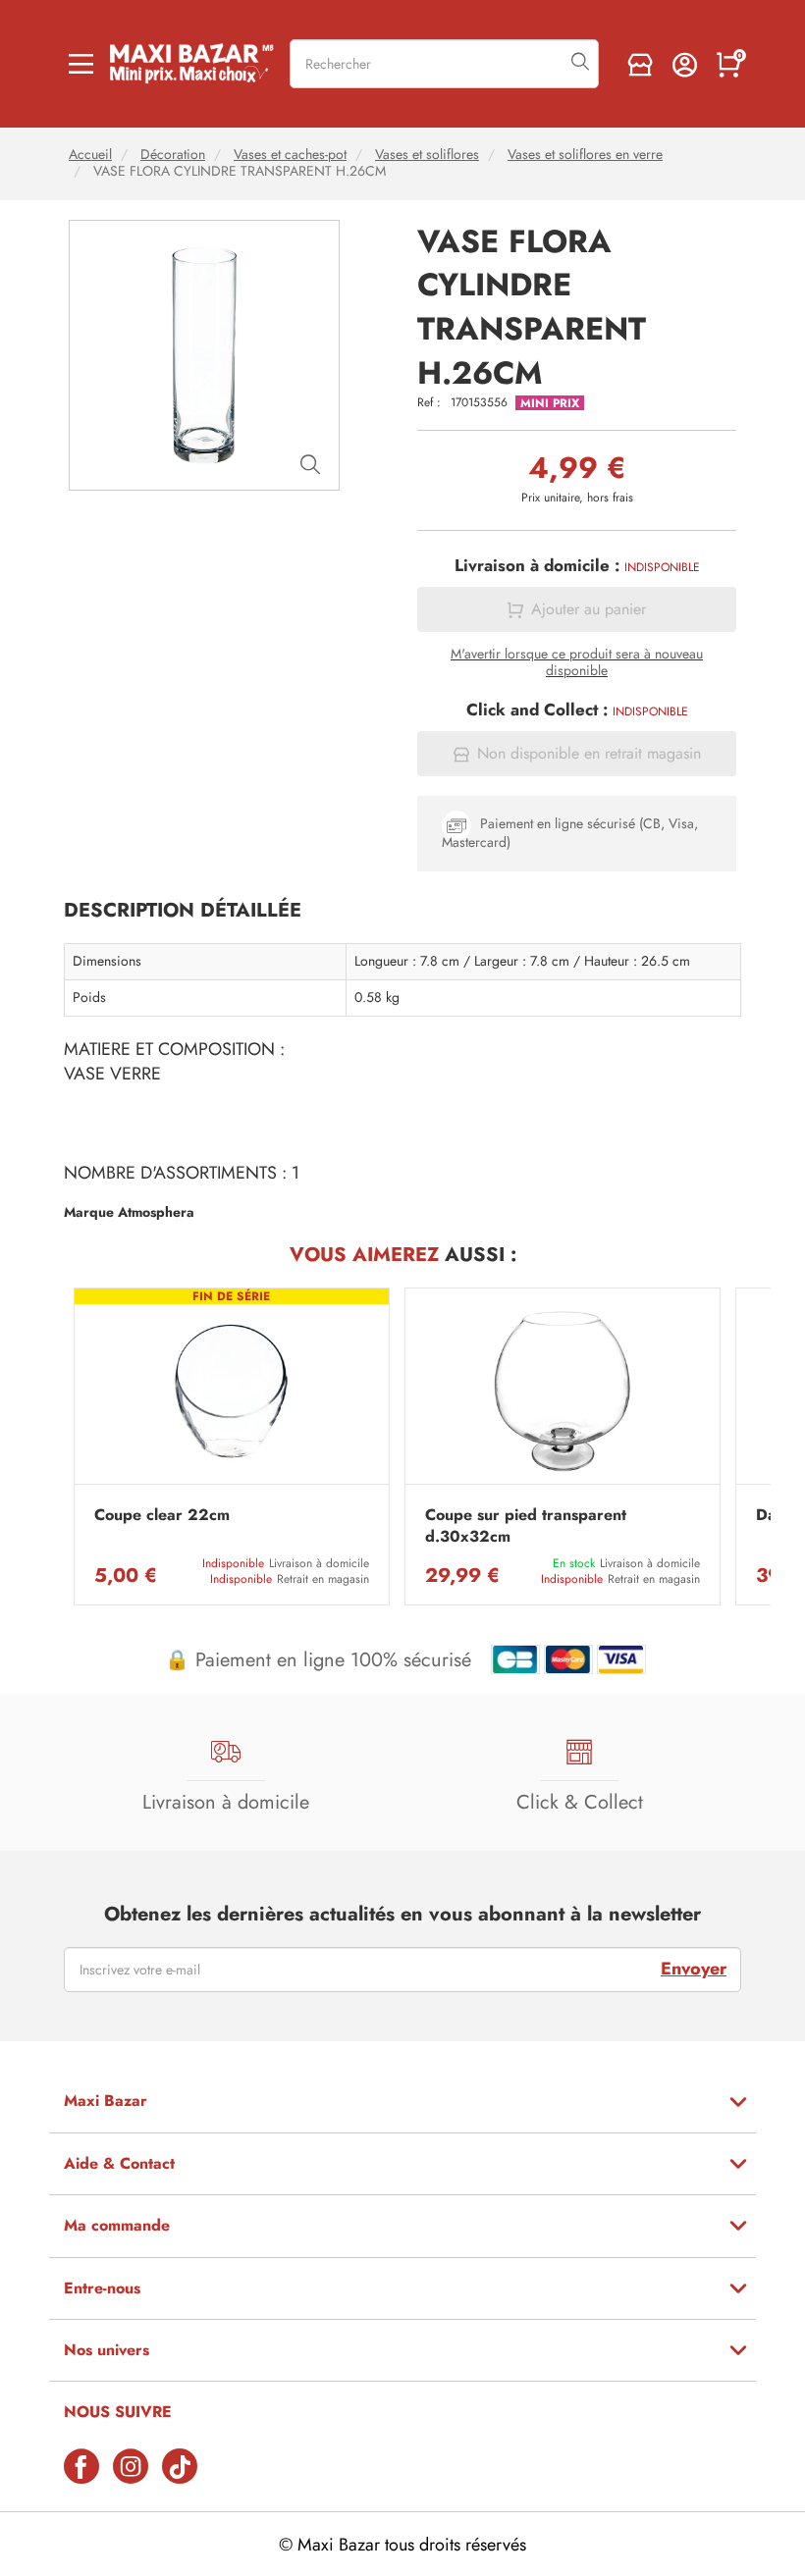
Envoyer (694, 1969)
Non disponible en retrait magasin (589, 754)
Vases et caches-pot (290, 155)
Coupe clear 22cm (162, 1515)
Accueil (90, 155)
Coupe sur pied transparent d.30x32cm (526, 1526)
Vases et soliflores (427, 155)
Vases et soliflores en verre (585, 155)
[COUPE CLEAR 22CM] (232, 1391)
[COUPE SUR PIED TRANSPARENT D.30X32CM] (563, 1391)
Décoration (173, 155)
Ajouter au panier (589, 609)
